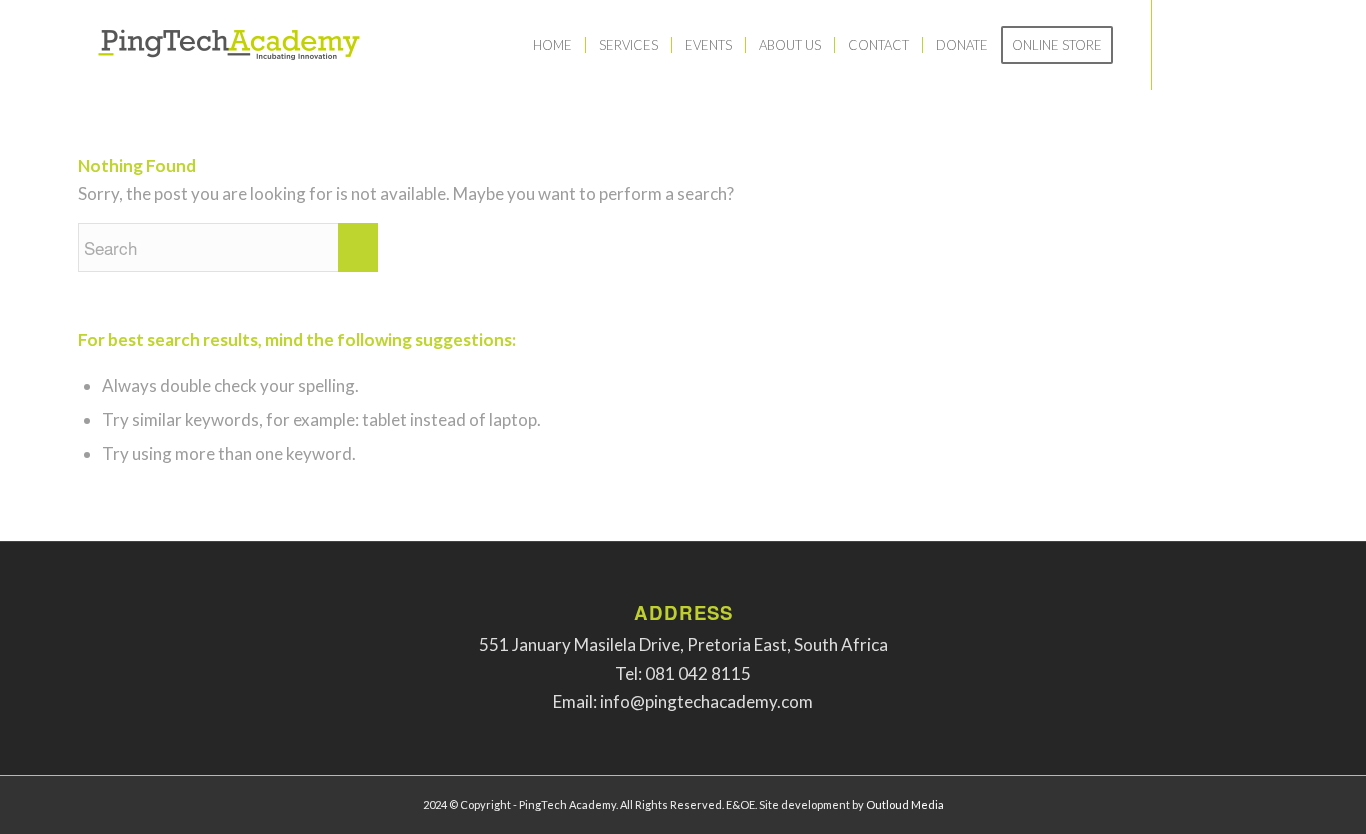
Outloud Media (905, 804)
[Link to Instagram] (1213, 44)
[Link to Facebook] (1183, 44)
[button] (683, 645)
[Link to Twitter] (1273, 44)
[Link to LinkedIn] (1243, 44)
